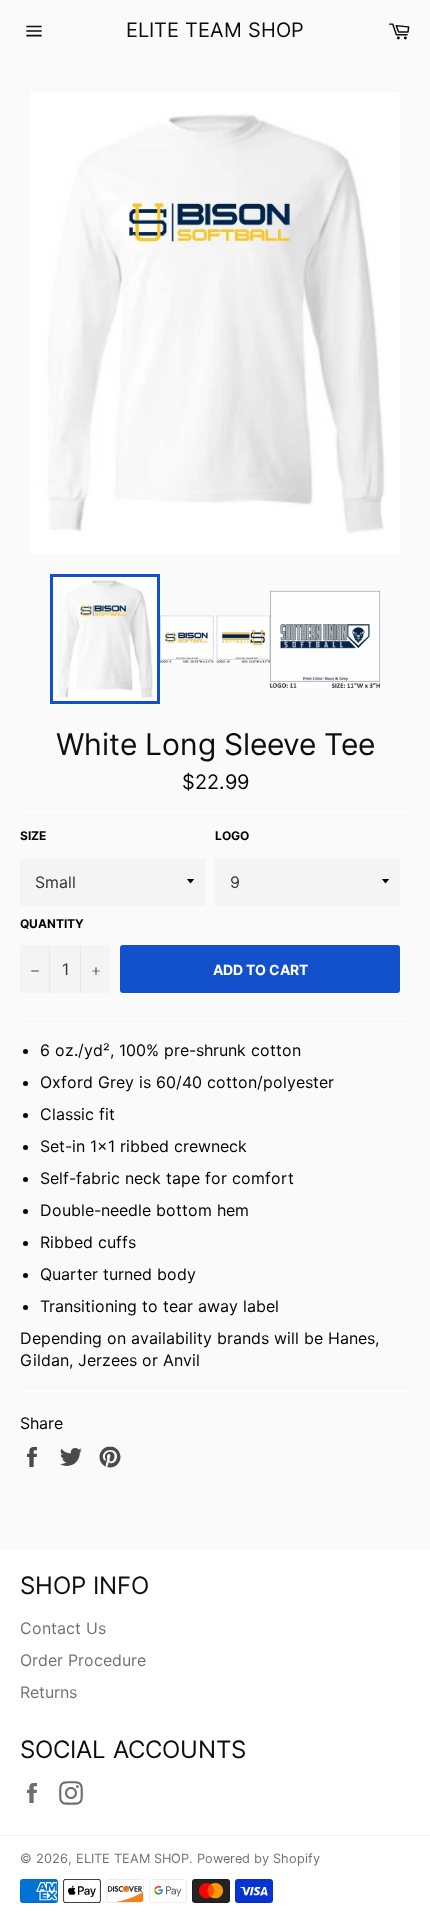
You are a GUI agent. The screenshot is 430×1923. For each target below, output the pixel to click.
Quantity (52, 923)
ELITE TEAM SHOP (215, 30)
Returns (48, 1692)
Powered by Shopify (258, 1858)
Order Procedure (83, 1660)
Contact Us (63, 1628)
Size (33, 835)
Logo (232, 835)
